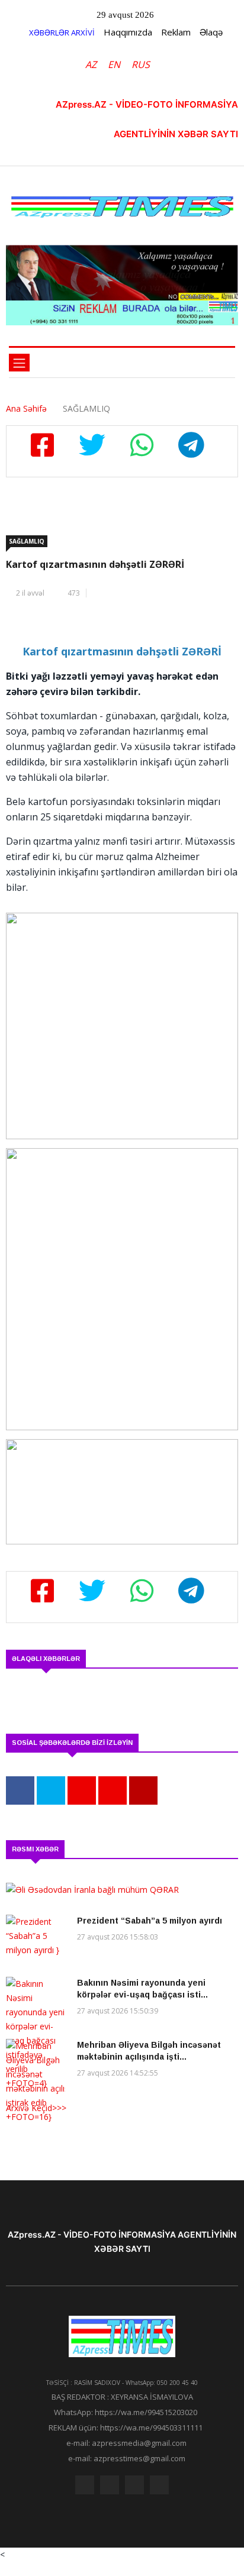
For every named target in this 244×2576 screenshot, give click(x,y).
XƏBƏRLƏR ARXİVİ (62, 33)
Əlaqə (211, 32)
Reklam (176, 32)
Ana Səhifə (26, 408)
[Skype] (134, 2488)
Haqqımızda (128, 32)
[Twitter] (110, 2488)
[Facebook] (85, 2488)
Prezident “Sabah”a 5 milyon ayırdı (151, 1921)
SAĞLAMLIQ (27, 541)
